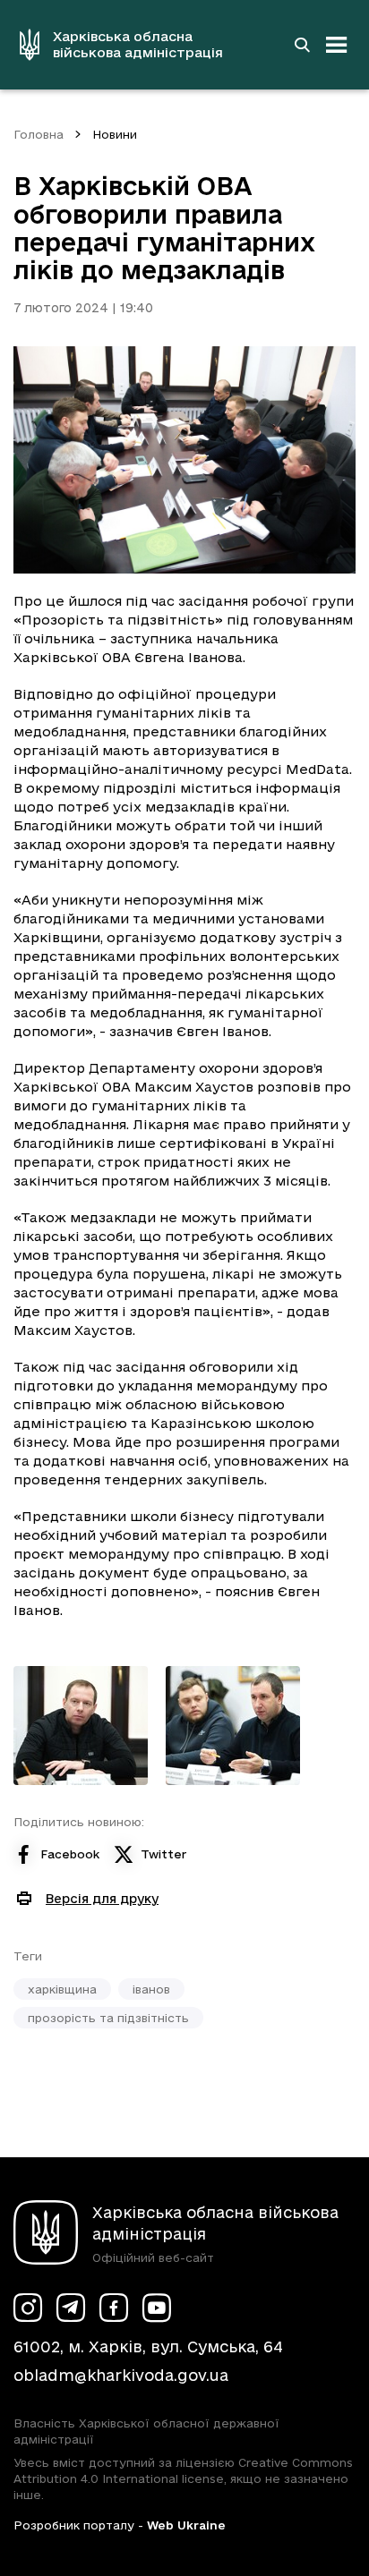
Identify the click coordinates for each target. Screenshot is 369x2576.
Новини (115, 134)
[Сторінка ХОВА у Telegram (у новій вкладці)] (71, 2308)
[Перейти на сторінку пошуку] (302, 45)
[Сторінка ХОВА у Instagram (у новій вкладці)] (28, 2308)
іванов (151, 1989)
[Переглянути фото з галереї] (81, 1726)
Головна (39, 134)
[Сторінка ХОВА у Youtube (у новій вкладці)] (157, 2308)
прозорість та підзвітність (108, 2018)
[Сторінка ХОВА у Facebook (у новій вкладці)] (114, 2308)
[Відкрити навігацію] (337, 45)
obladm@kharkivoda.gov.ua (121, 2375)
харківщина (62, 1989)
